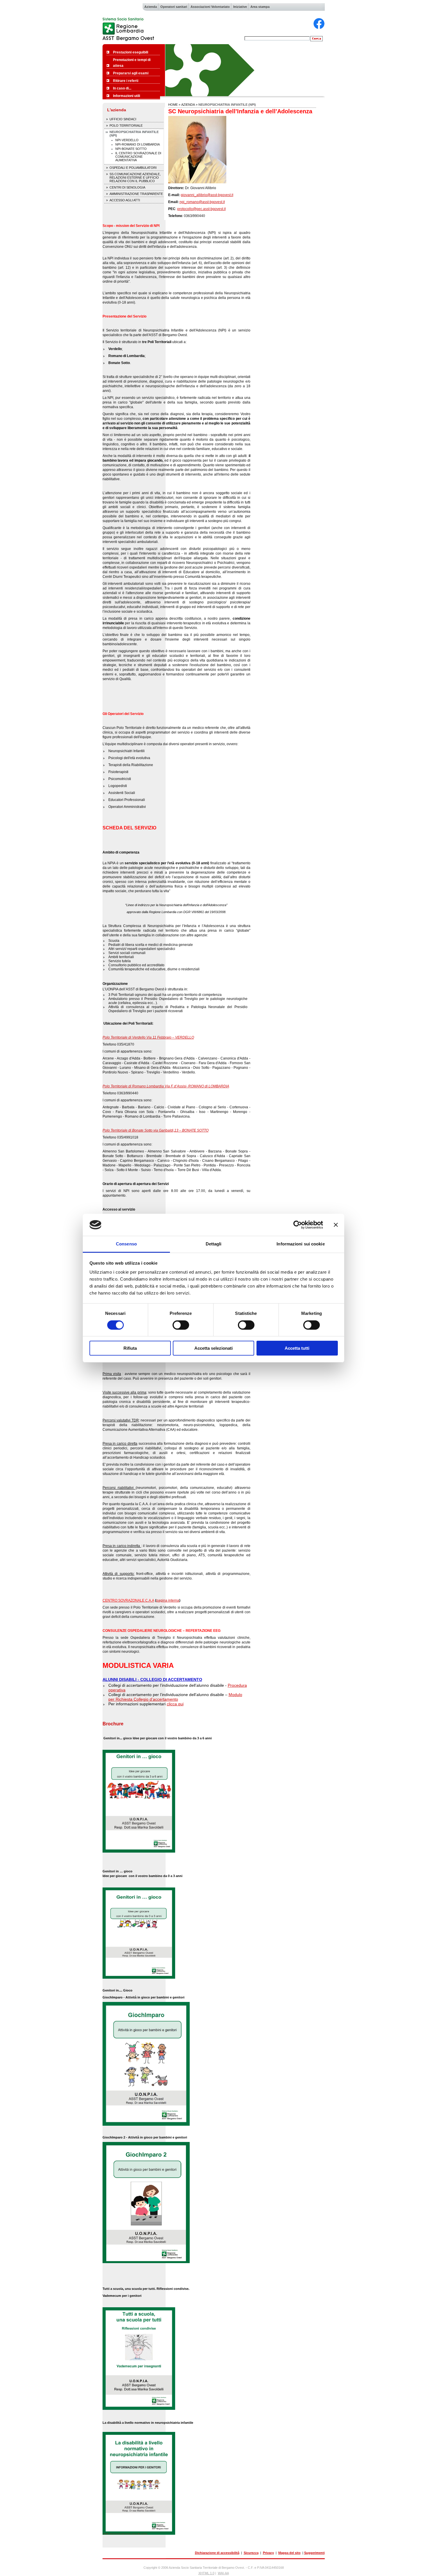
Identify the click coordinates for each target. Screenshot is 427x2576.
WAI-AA (223, 2573)
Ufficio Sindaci (123, 119)
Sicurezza (251, 2553)
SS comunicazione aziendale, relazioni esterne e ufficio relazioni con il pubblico (135, 178)
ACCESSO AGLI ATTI (125, 200)
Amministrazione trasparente (136, 194)
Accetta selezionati (214, 1348)
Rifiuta (130, 1348)
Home (173, 105)
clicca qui (175, 1704)
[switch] (181, 1325)
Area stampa (260, 7)
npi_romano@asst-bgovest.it (202, 202)
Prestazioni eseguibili (131, 52)
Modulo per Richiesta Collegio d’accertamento (175, 1697)
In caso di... (122, 88)
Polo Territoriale (126, 126)
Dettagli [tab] (214, 1244)
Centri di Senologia (127, 187)
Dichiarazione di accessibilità (217, 2553)
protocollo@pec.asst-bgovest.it (201, 209)
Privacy (268, 2553)
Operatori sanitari (174, 7)
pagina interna (168, 1600)
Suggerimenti (314, 2553)
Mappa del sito (289, 2553)
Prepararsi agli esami (131, 73)
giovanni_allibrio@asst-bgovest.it (207, 195)
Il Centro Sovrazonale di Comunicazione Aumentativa (138, 157)
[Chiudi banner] (336, 1225)
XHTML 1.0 (206, 2573)
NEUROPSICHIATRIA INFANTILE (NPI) (134, 134)
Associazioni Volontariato (210, 7)
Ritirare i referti (126, 81)
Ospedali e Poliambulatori (133, 168)
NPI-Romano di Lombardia (138, 144)
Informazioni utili (127, 96)
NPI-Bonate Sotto (131, 149)
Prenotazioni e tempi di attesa (132, 63)
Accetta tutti (297, 1348)
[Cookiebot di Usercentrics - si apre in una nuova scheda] (298, 1225)
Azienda (151, 7)
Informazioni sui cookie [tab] (300, 1244)
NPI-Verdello (127, 140)
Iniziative (240, 7)
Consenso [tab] (126, 1244)
